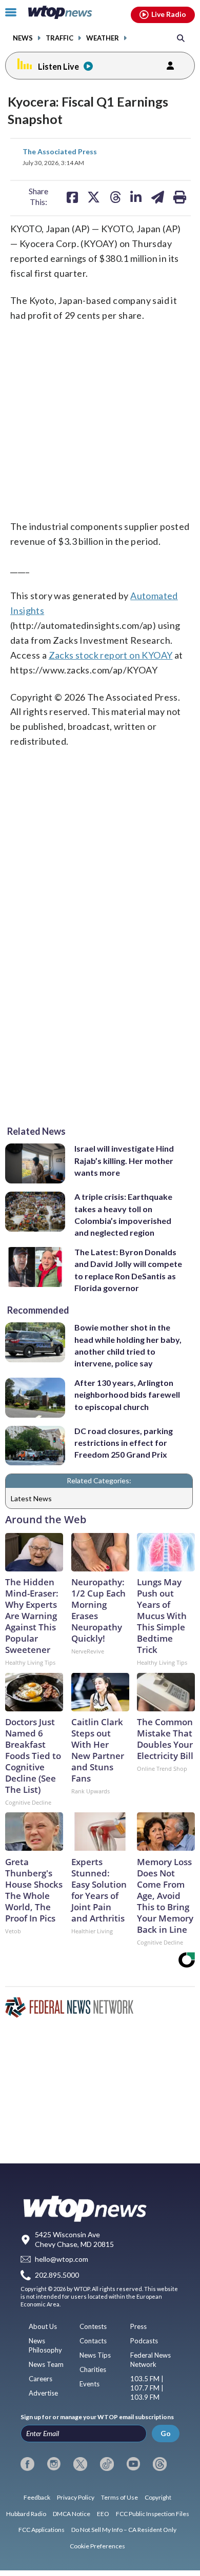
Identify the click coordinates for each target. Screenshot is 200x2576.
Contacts (93, 2341)
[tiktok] (107, 2464)
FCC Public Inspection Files (153, 2514)
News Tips (95, 2355)
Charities (93, 2369)
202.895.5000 (57, 2275)
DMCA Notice (72, 2514)
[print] (180, 197)
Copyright (158, 2497)
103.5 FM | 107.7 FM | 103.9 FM (147, 2388)
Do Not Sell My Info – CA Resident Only (124, 2530)
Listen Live (58, 66)
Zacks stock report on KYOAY (111, 655)
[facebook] (27, 2464)
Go (166, 2433)
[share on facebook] (72, 197)
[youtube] (134, 2464)
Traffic (59, 38)
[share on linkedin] (136, 197)
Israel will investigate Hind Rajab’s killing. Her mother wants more (124, 1160)
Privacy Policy (76, 2497)
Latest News (31, 1498)
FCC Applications (42, 2530)
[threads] (160, 2464)
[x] (80, 2464)
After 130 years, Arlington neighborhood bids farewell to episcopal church (127, 1395)
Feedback (37, 2497)
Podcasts (144, 2341)
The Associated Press (60, 151)
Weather (103, 38)
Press (138, 2326)
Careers (41, 2379)
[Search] (181, 38)
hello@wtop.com (62, 2260)
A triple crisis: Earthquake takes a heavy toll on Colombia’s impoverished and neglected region (123, 1214)
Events (89, 2384)
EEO (103, 2514)
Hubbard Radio (26, 2514)
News (23, 38)
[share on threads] (115, 197)
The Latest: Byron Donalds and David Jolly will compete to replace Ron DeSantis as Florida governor (128, 1270)
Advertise (43, 2393)
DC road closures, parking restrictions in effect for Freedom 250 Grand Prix (124, 1443)
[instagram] (54, 2464)
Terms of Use (119, 2497)
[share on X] (94, 197)
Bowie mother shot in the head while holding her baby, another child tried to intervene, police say (128, 1345)
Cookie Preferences (97, 2546)
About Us (43, 2326)
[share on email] (158, 197)
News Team (46, 2364)
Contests (93, 2326)
